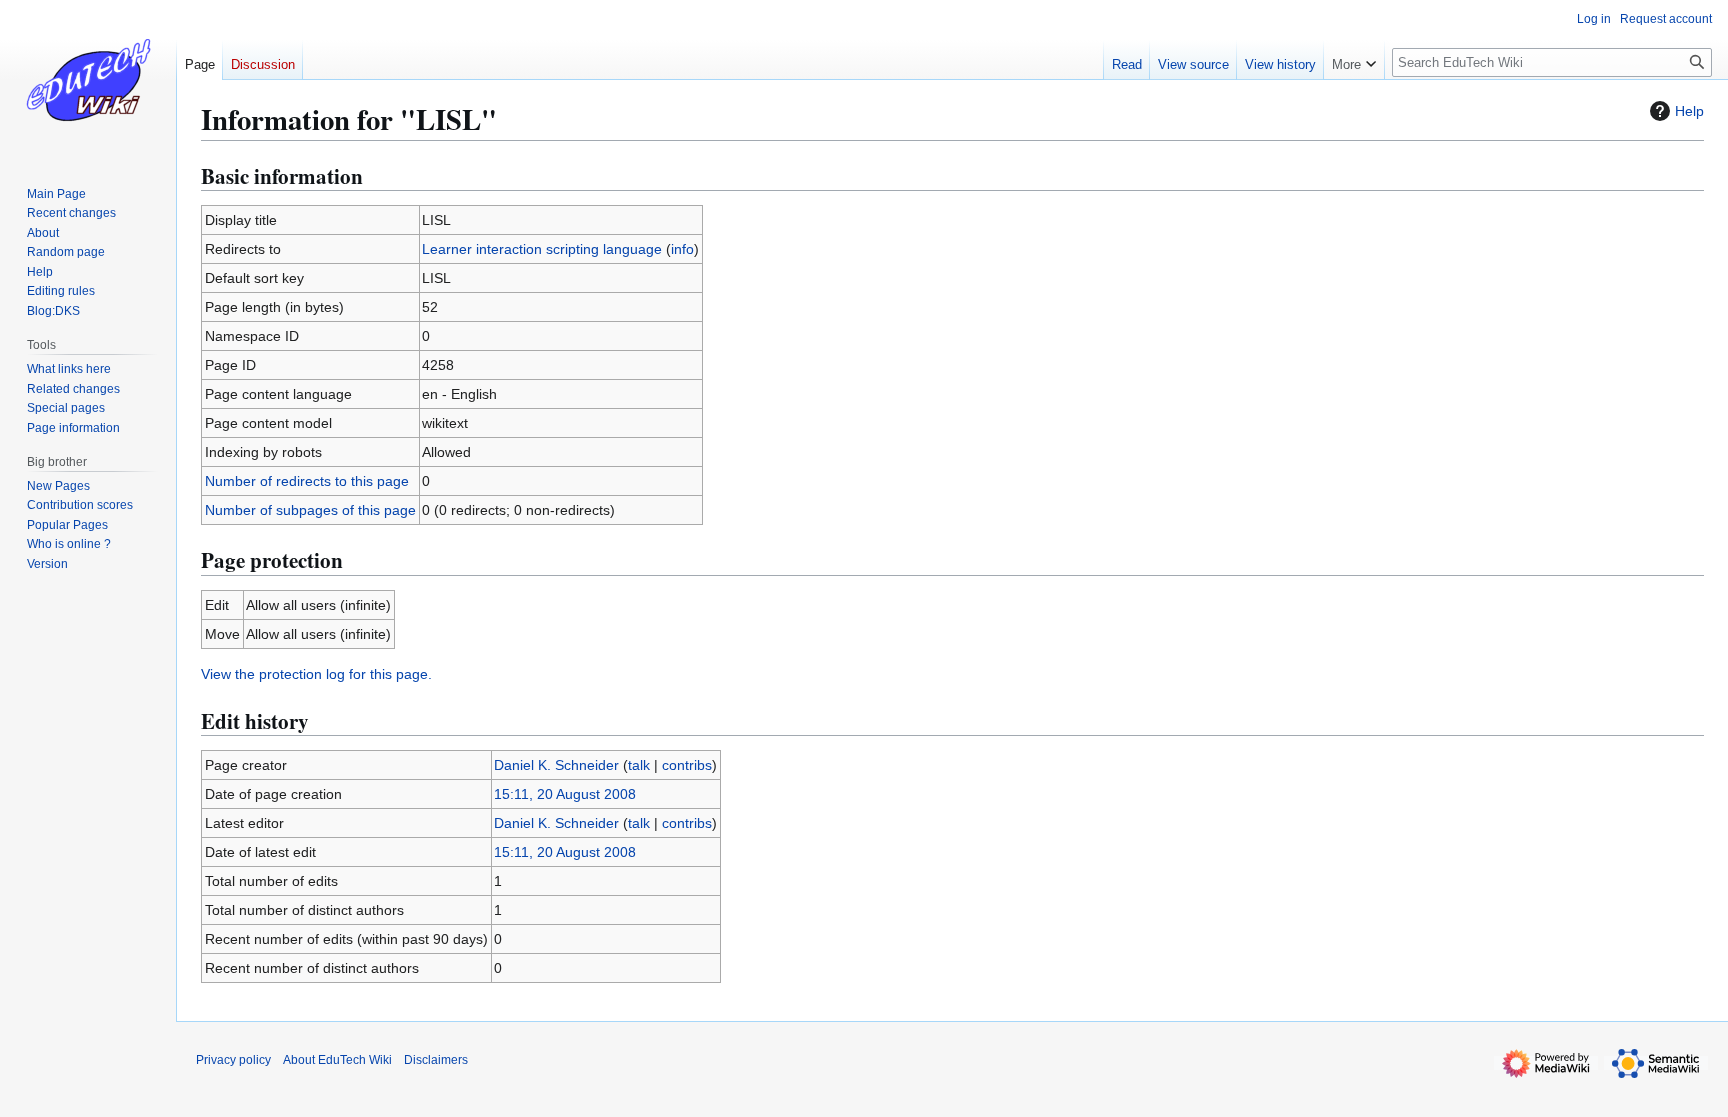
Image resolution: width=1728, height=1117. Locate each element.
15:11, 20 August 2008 (565, 794)
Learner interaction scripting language (542, 249)
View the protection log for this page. (316, 674)
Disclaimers (436, 1060)
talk (639, 765)
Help (1689, 111)
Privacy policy (233, 1060)
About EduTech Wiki (337, 1060)
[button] (1354, 60)
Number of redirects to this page (307, 481)
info (682, 249)
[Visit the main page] (88, 80)
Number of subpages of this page (310, 510)
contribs (687, 765)
